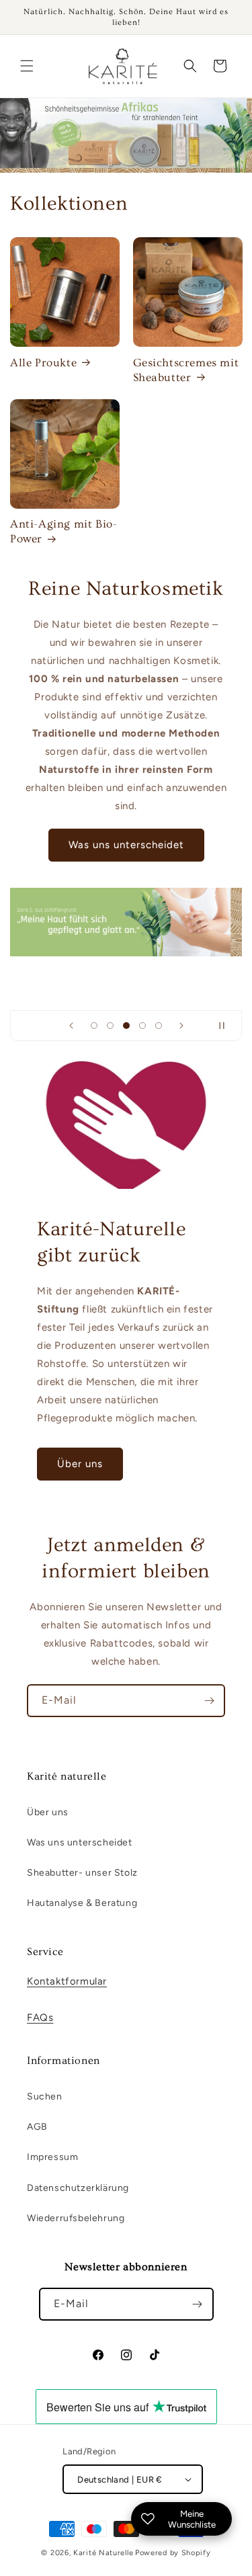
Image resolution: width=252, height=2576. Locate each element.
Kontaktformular (67, 1981)
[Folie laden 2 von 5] (110, 1026)
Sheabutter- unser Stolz (82, 1873)
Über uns (80, 1464)
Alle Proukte (43, 363)
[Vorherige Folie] (71, 1026)
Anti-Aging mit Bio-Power (64, 531)
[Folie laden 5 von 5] (159, 1026)
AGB (37, 2127)
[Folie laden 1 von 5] (94, 1026)
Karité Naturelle (103, 2553)
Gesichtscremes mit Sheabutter (186, 370)
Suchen (45, 2096)
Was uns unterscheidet (126, 845)
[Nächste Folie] (181, 1026)
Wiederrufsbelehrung (76, 2218)
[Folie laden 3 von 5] (126, 1026)
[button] (27, 66)
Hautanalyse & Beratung (82, 1903)
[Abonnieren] (209, 1701)
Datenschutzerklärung (78, 2188)
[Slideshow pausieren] (227, 1026)
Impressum (52, 2157)
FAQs (40, 2018)
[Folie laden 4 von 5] (142, 1026)
